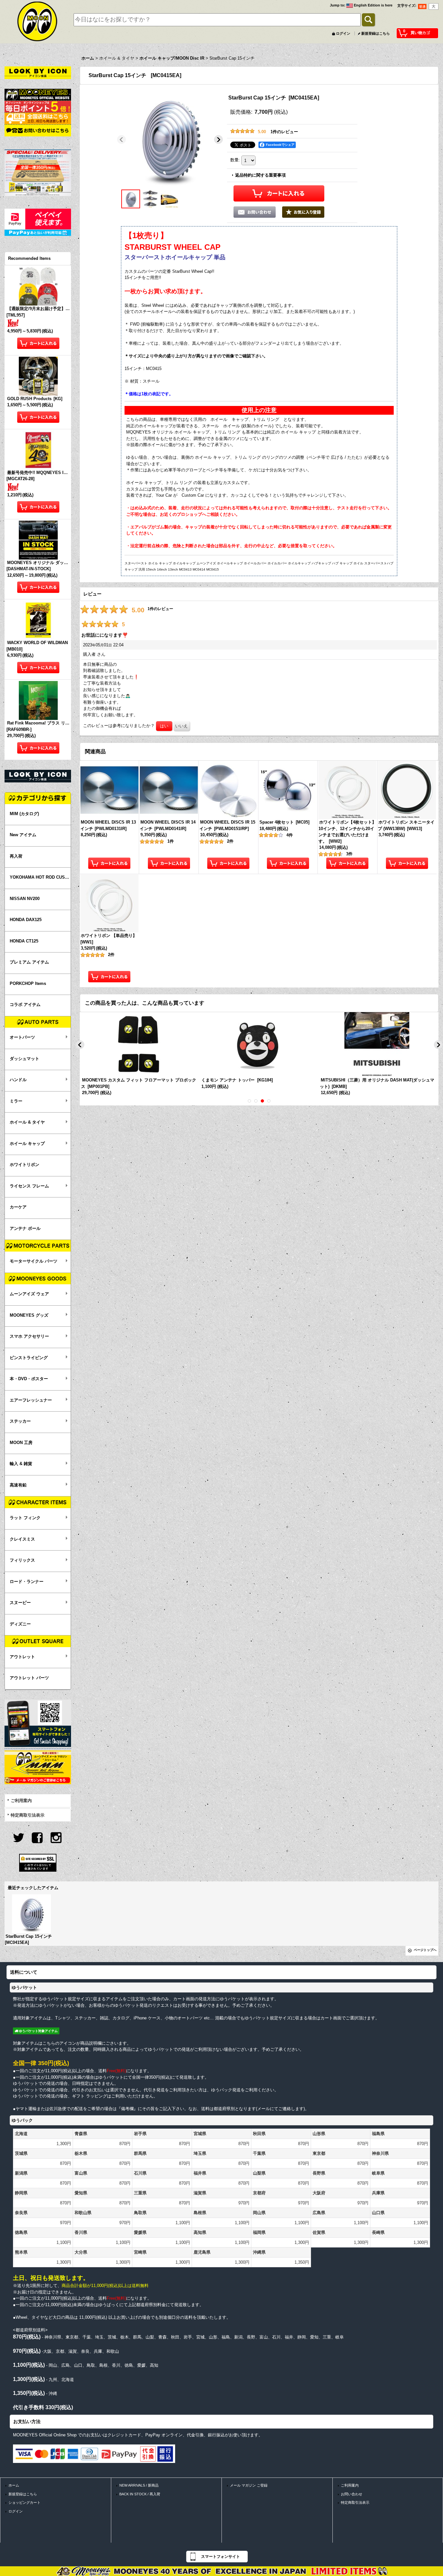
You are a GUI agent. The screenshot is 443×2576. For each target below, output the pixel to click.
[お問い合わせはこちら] (38, 130)
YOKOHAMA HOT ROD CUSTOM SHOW (40, 877)
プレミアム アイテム (29, 962)
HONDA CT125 (24, 941)
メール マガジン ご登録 (249, 2485)
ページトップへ (425, 1950)
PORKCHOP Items (28, 983)
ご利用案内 (21, 1801)
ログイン (343, 33)
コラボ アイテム (25, 1005)
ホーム (14, 2485)
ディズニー (20, 1624)
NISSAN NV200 (25, 899)
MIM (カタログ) (24, 814)
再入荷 (16, 856)
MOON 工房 (21, 1443)
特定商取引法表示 (28, 1815)
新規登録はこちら (376, 33)
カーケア (18, 1207)
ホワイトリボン (24, 1165)
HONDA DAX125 (26, 920)
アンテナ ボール (25, 1228)
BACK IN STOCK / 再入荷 (140, 2494)
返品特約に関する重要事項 (260, 175)
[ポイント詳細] (38, 106)
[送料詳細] (38, 118)
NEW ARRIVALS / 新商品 (139, 2485)
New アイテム (23, 835)
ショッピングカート (24, 2502)
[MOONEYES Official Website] (38, 94)
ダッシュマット (24, 1059)
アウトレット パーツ (29, 1678)
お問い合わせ (352, 2494)
